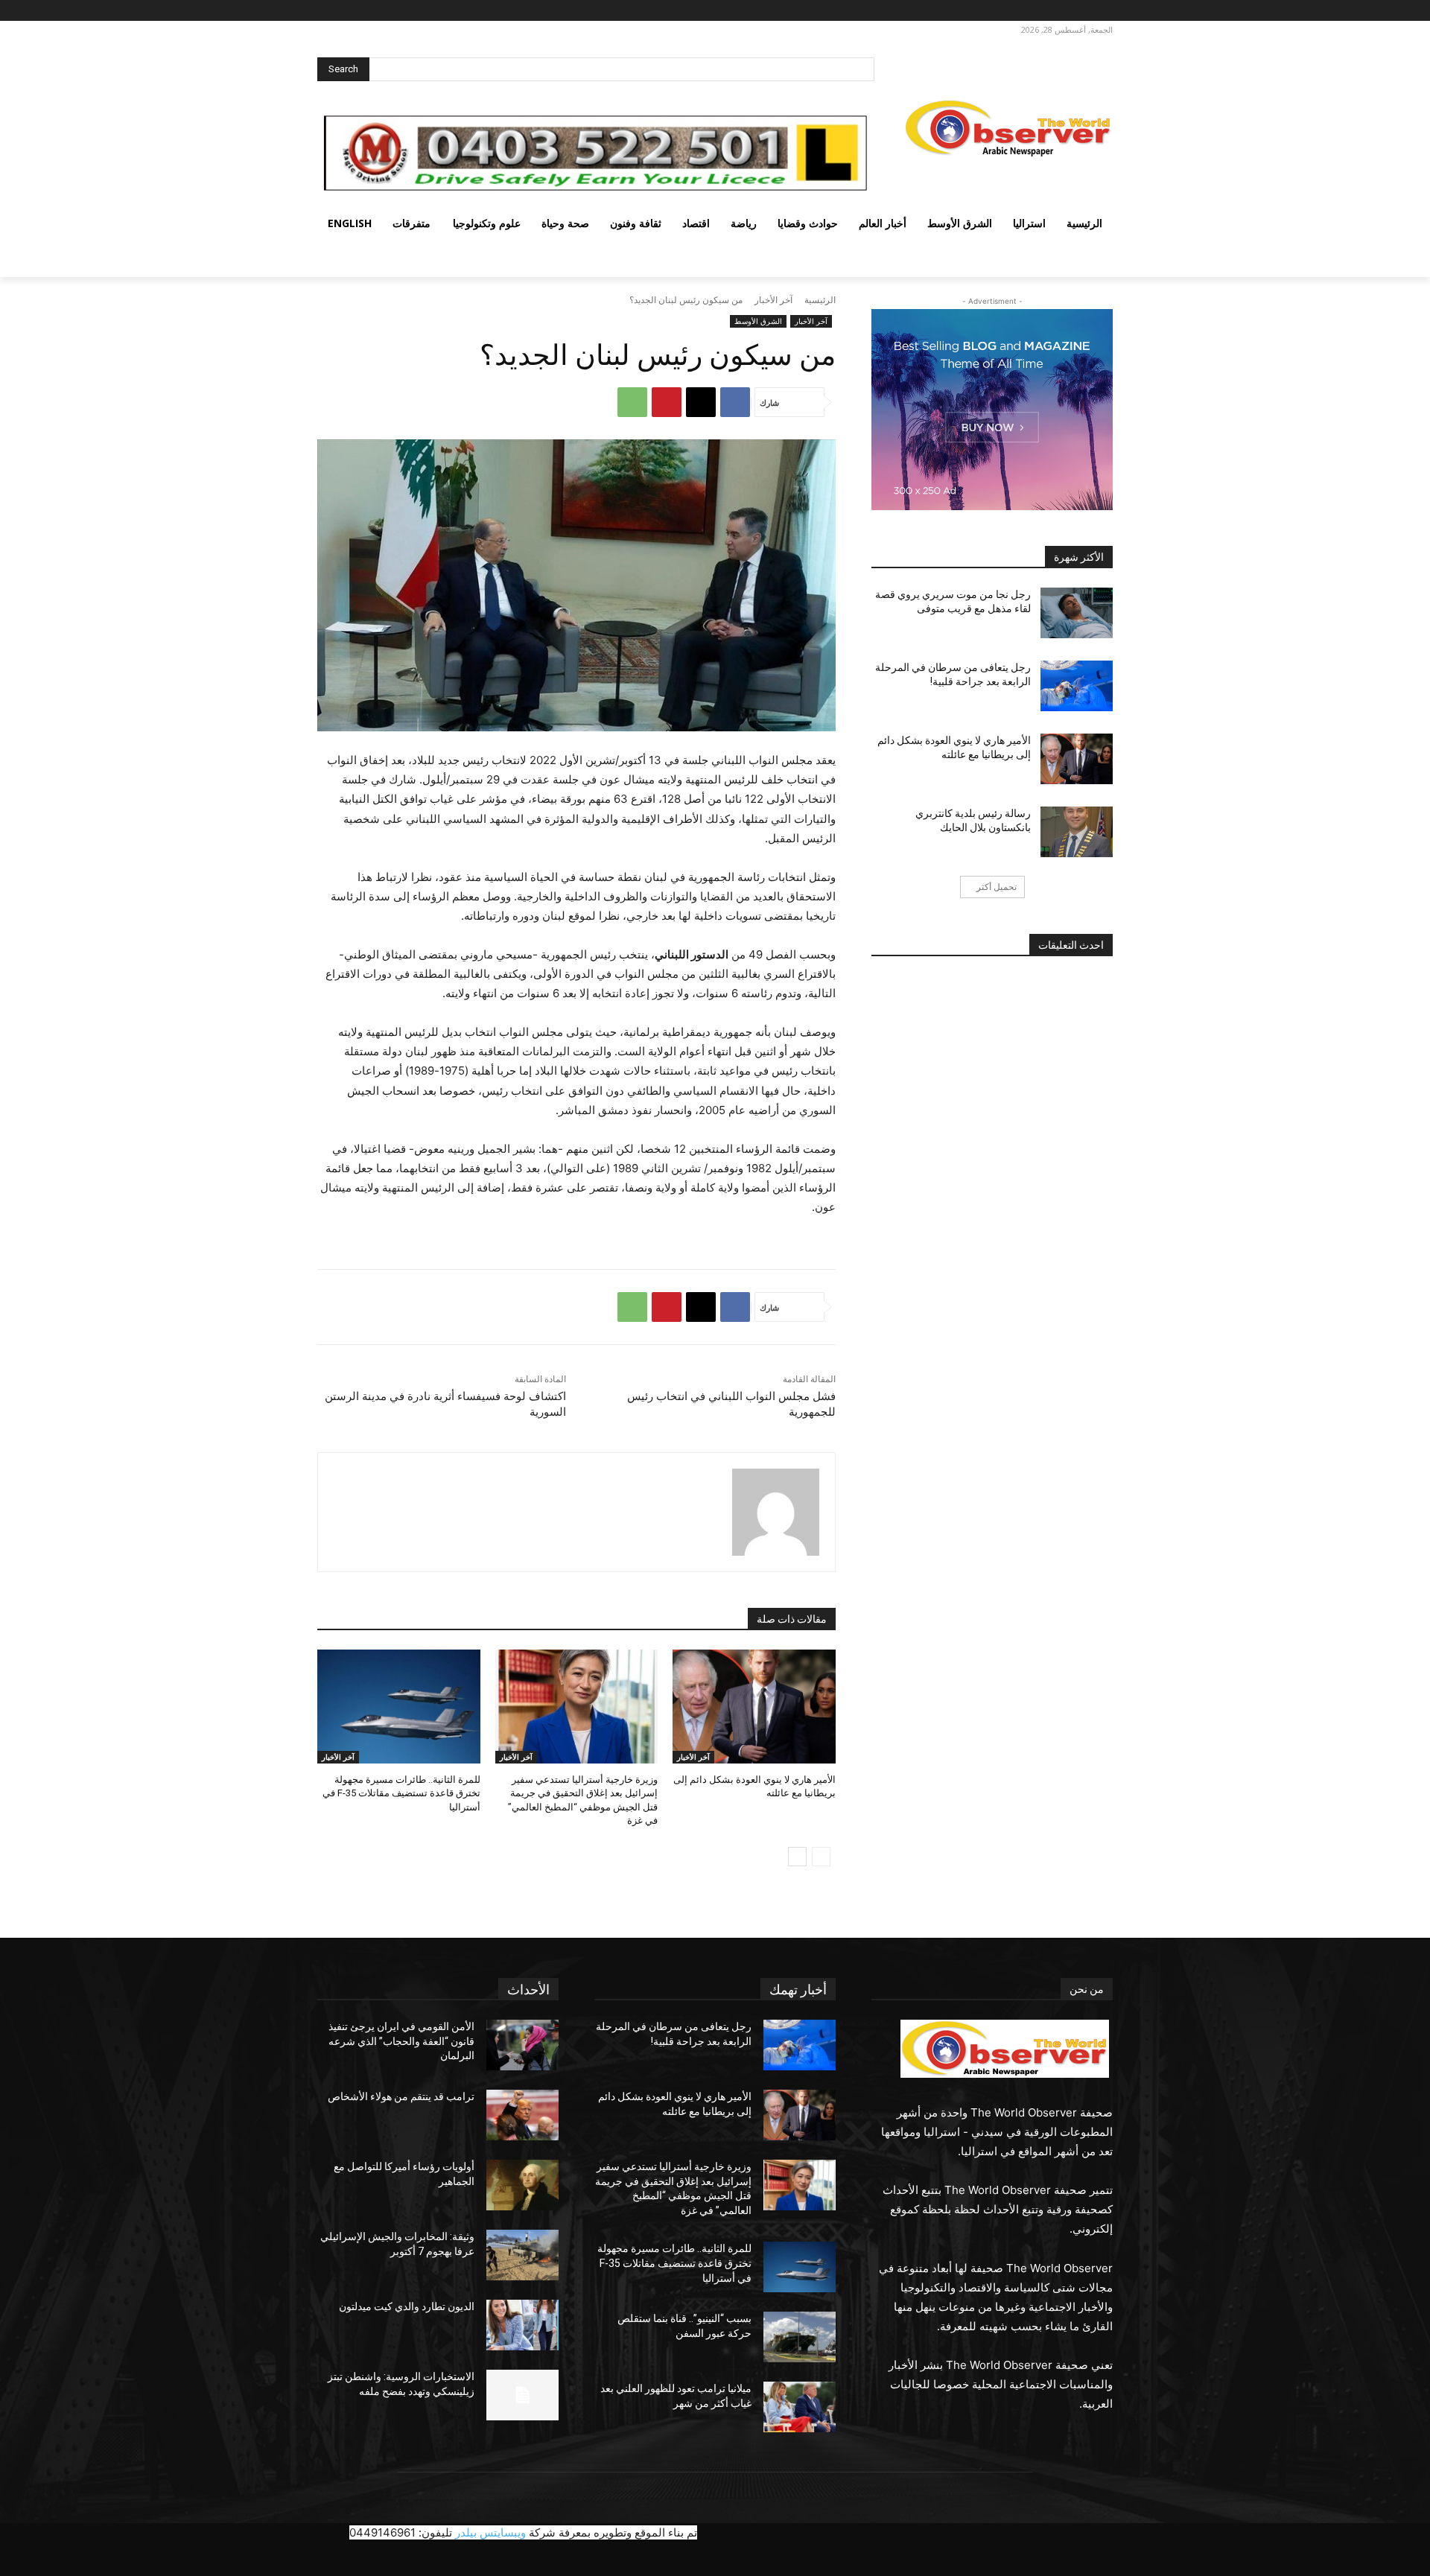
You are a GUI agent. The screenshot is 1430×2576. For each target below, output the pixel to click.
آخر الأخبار (773, 300)
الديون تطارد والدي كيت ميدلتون (407, 2306)
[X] (1059, 11)
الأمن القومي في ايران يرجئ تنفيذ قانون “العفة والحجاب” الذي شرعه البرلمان (401, 2041)
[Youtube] (1021, 11)
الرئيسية (820, 300)
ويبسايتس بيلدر (490, 2532)
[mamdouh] (776, 1512)
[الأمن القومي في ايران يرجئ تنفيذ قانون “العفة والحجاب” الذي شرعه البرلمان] (522, 2045)
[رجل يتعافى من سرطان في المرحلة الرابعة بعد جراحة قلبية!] (1077, 686)
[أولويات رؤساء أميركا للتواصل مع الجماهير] (522, 2185)
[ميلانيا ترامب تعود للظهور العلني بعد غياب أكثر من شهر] (800, 2407)
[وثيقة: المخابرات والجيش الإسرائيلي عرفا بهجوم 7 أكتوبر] (522, 2255)
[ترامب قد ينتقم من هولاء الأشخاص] (522, 2115)
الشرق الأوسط (758, 321)
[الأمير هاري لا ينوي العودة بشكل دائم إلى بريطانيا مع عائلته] (754, 1707)
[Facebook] (1100, 11)
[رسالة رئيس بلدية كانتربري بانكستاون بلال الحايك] (1077, 832)
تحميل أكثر (997, 887)
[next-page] (797, 1857)
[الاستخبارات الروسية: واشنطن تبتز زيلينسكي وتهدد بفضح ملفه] (522, 2395)
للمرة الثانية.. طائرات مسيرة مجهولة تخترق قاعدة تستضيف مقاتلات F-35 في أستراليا (401, 1793)
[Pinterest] (667, 402)
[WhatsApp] (632, 402)
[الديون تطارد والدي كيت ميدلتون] (522, 2325)
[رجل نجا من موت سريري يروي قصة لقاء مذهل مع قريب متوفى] (1077, 613)
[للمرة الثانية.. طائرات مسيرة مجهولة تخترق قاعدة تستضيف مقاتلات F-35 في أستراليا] (399, 1707)
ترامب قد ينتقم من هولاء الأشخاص (401, 2096)
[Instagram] (1080, 11)
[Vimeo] (1039, 11)
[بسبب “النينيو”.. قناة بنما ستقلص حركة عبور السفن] (800, 2337)
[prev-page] (821, 1857)
